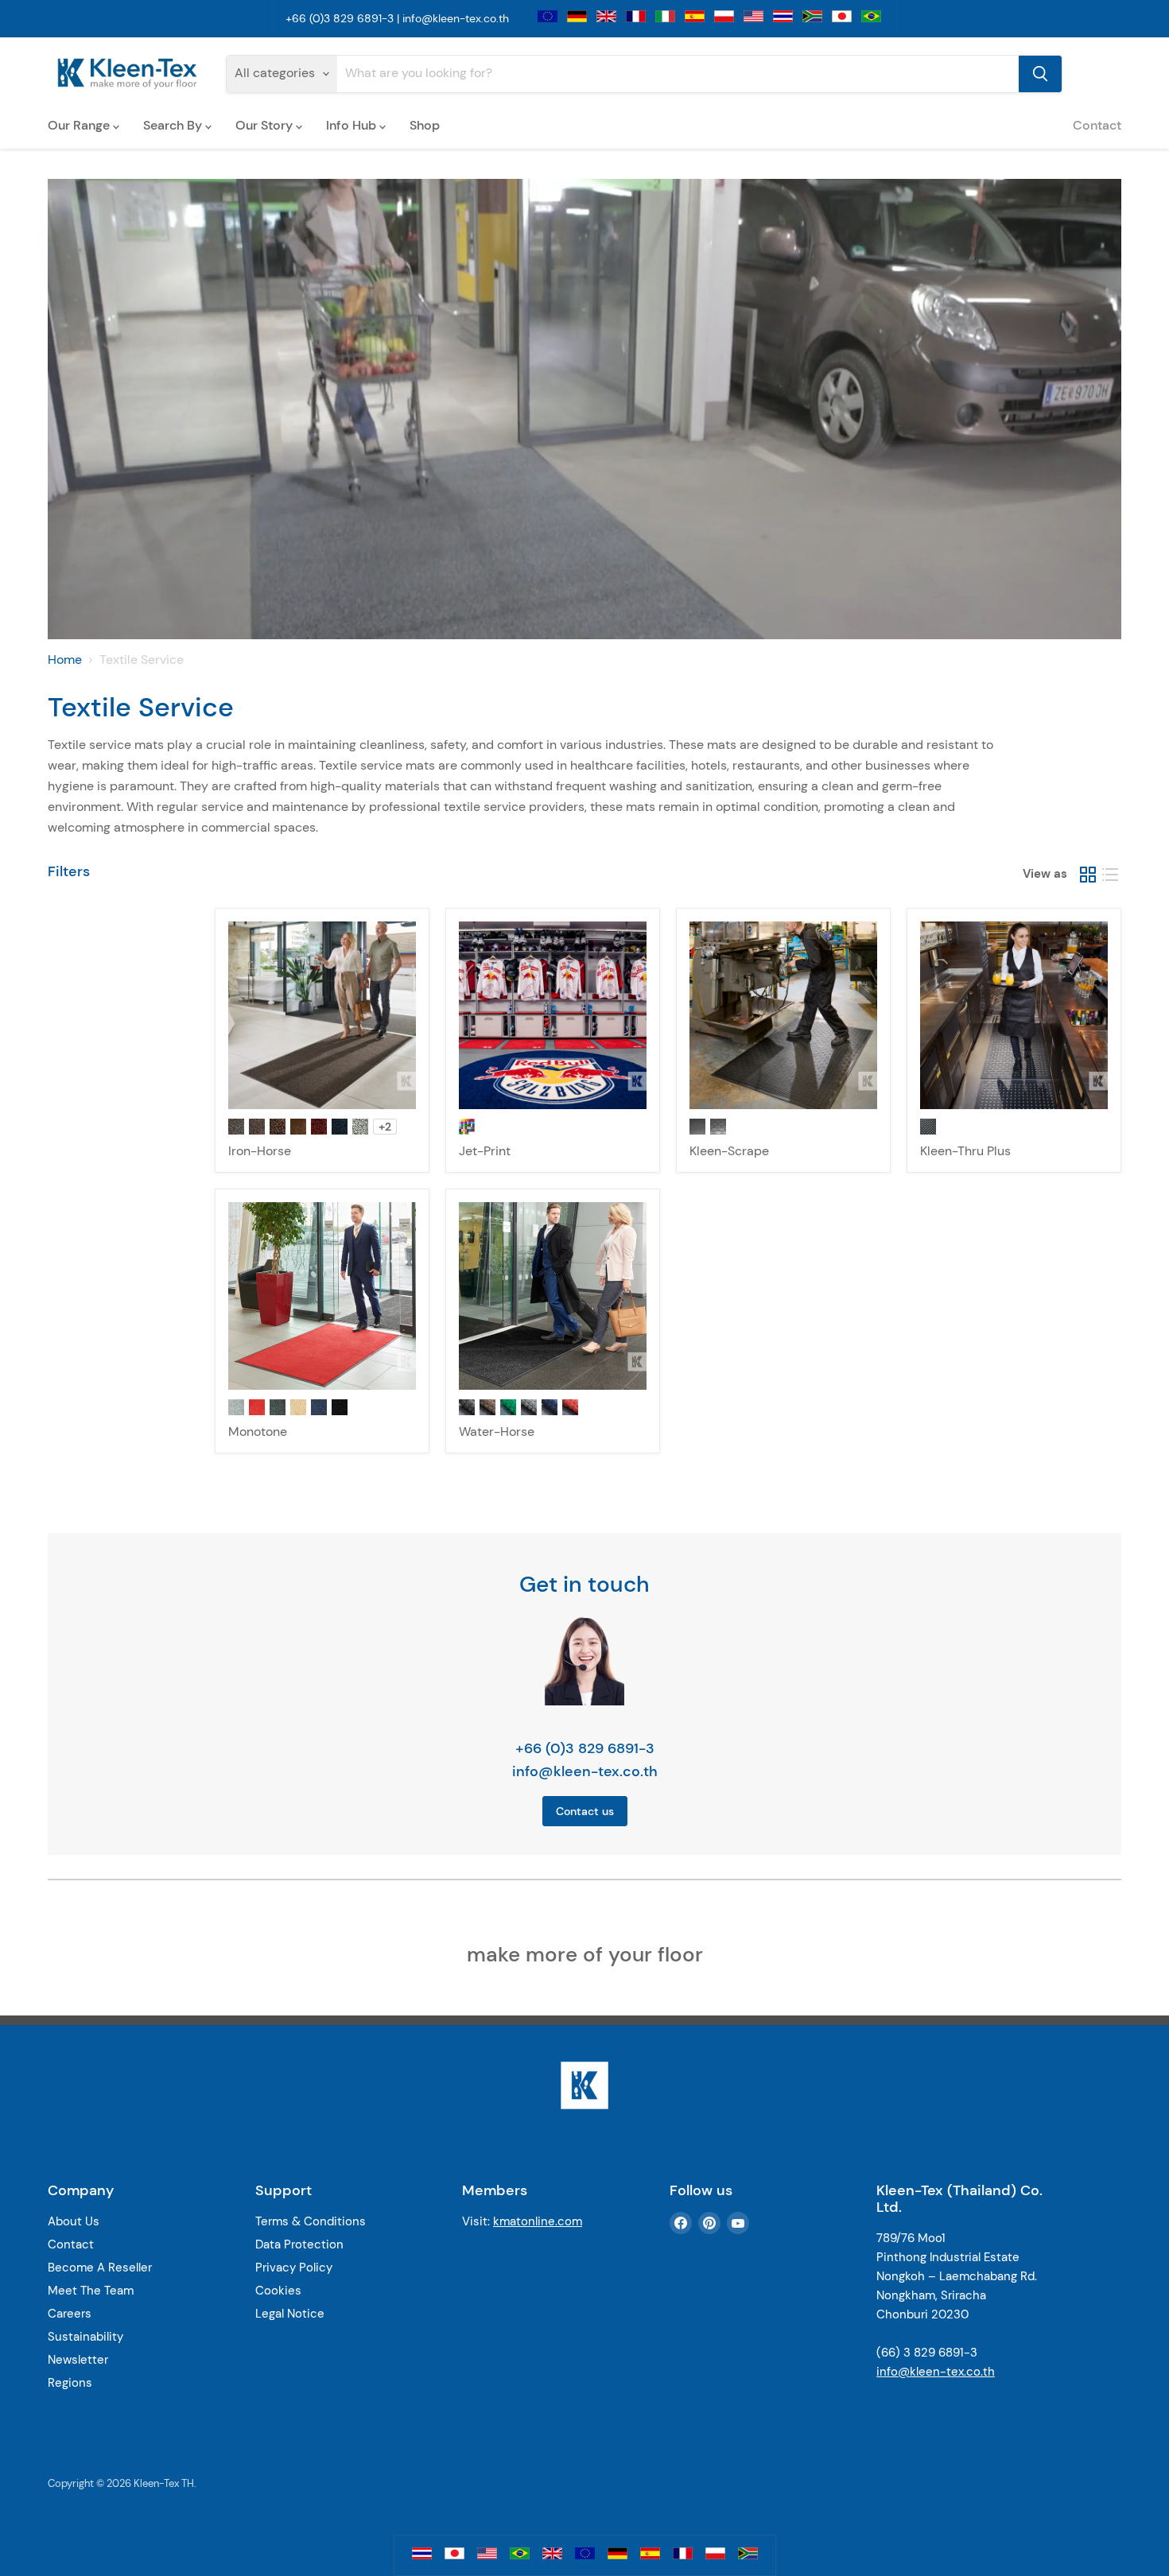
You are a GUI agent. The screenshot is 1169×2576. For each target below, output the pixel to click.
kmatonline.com (538, 2221)
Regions (70, 2383)
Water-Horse (497, 1432)
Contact (1097, 125)
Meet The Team (91, 2291)
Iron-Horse (260, 1151)
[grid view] (1088, 875)
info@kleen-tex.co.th (456, 18)
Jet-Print (485, 1151)
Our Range (80, 125)
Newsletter (78, 2360)
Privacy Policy (294, 2268)
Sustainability (85, 2337)
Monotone (258, 1432)
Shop (425, 125)
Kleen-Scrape (729, 1151)
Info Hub (353, 125)
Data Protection (299, 2244)
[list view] (1110, 875)
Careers (70, 2314)
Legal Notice (290, 2314)
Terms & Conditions (311, 2221)
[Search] (1040, 74)
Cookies (278, 2291)
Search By (174, 125)
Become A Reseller (100, 2268)
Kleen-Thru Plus (965, 1151)
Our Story (266, 125)
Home (65, 660)
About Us (74, 2221)
